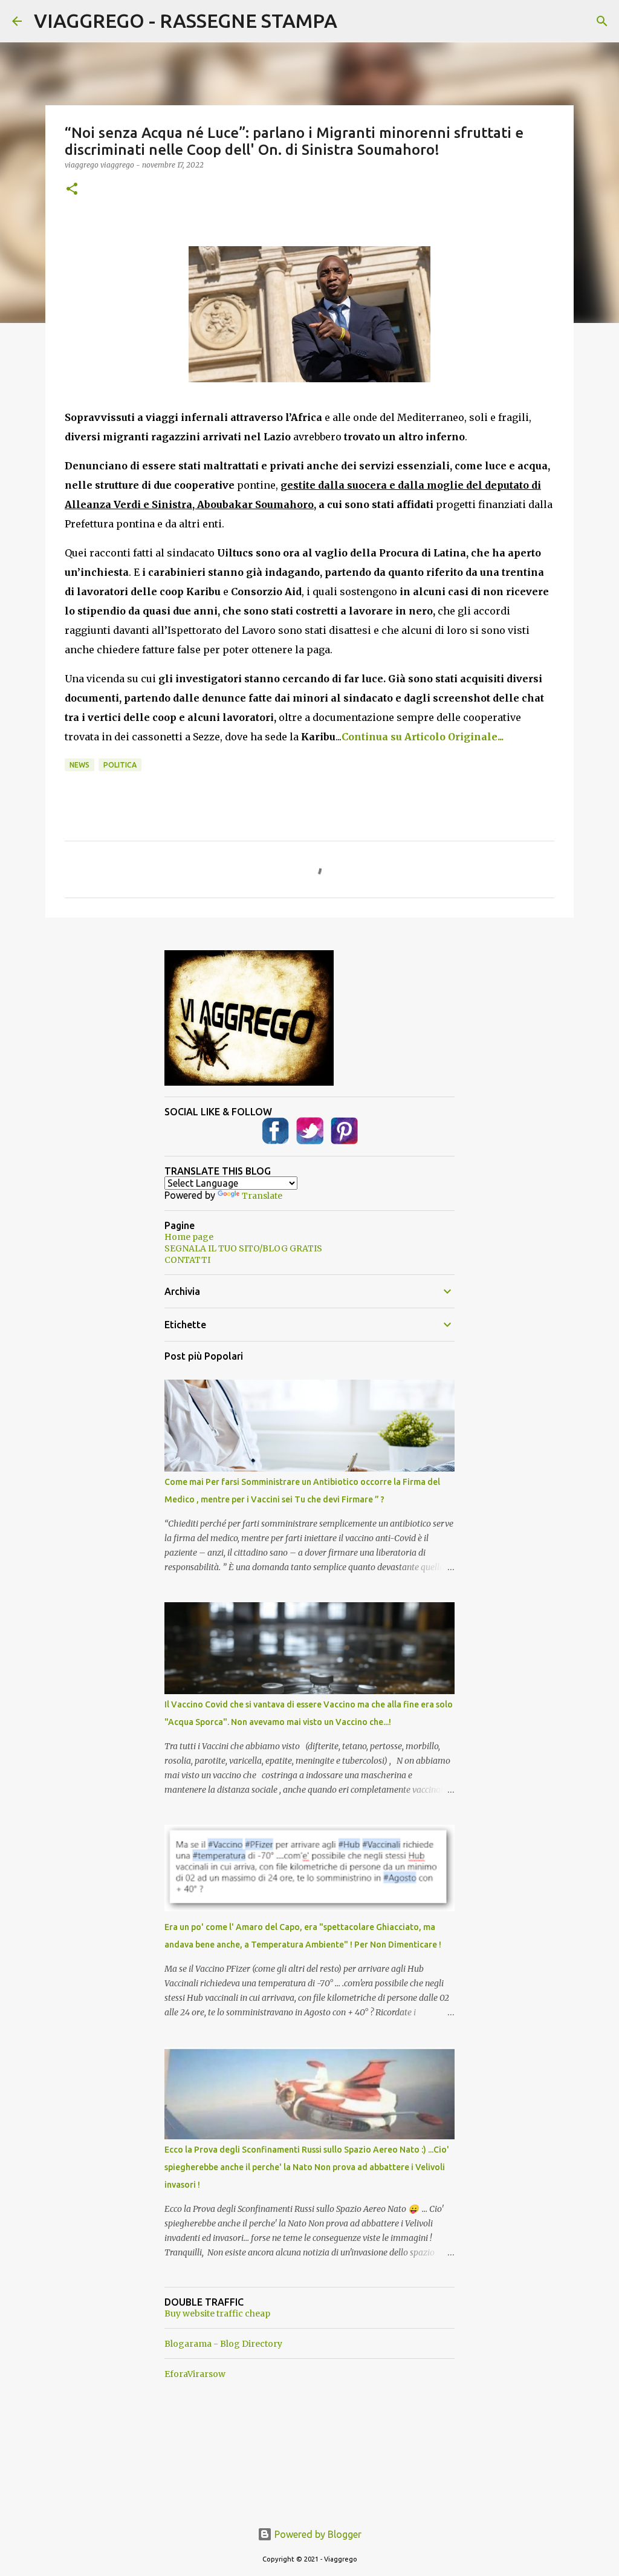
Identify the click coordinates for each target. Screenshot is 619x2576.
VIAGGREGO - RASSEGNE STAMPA (186, 21)
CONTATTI (187, 1260)
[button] (72, 190)
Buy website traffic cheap (217, 2314)
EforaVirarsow (195, 2374)
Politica (120, 765)
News (79, 765)
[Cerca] (602, 21)
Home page (189, 1237)
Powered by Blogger (317, 2534)
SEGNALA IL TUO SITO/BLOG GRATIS (243, 1248)
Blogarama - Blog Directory (223, 2344)
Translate (262, 1196)
